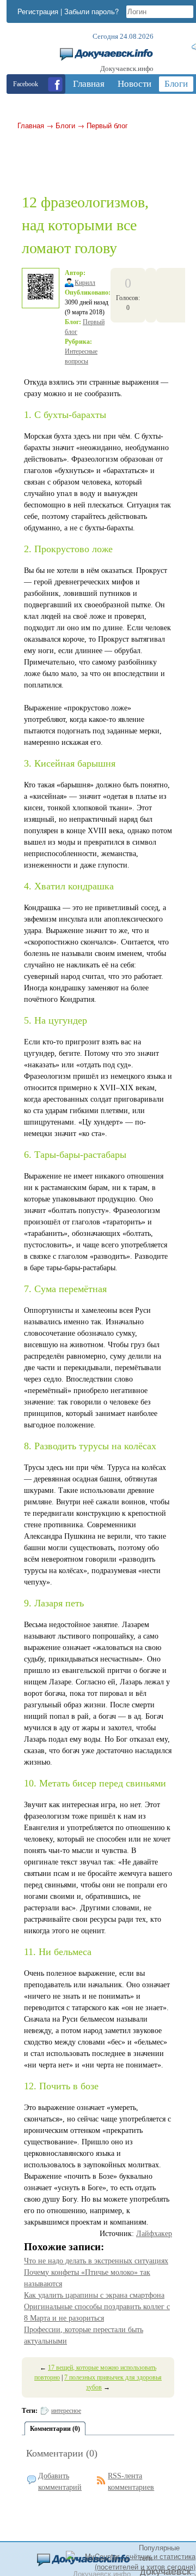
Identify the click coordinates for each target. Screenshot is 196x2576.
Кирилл (85, 283)
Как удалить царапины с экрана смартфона (94, 2295)
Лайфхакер (154, 2234)
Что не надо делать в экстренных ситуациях (96, 2261)
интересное (66, 2411)
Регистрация (38, 11)
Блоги (65, 125)
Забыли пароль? (91, 11)
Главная (31, 125)
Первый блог (107, 125)
